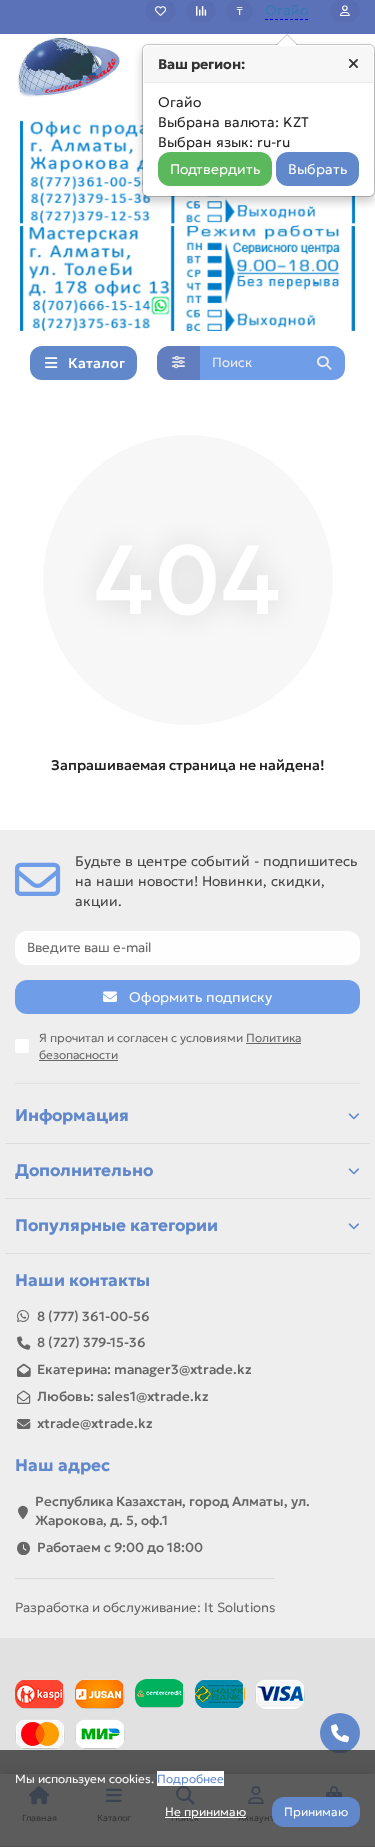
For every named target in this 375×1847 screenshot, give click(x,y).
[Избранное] (160, 11)
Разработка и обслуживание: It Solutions (145, 1607)
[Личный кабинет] (345, 11)
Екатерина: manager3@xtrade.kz (144, 1369)
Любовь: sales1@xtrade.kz (123, 1396)
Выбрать (317, 169)
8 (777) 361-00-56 (93, 1316)
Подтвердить (215, 169)
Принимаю (316, 1811)
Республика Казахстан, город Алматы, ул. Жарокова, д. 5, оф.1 (172, 1511)
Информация (72, 1115)
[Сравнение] (201, 11)
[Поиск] (324, 363)
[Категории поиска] (178, 363)
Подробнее (190, 1778)
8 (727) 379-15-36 (91, 1342)
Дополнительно (84, 1170)
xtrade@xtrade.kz (95, 1423)
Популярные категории (116, 1225)
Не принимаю (205, 1811)
